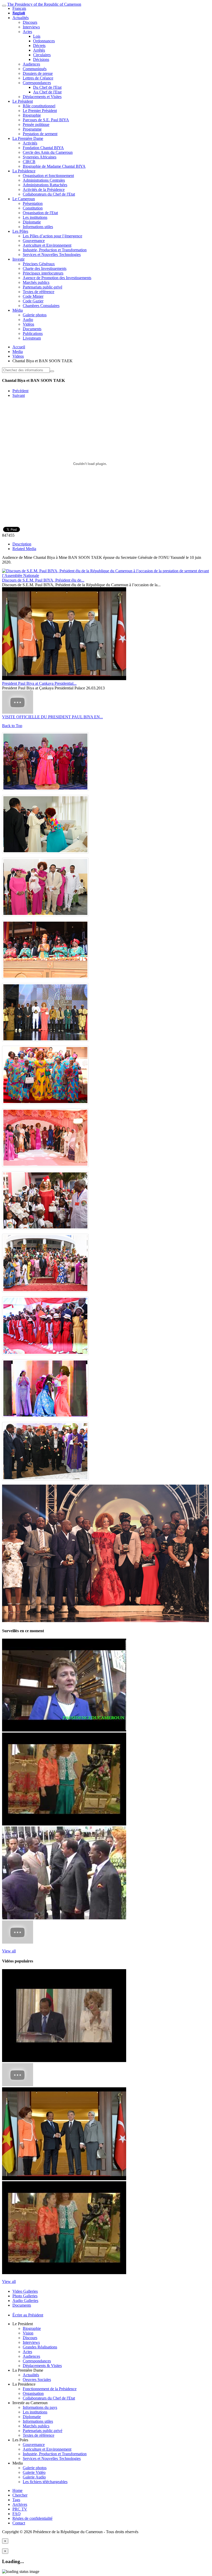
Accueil (19, 347)
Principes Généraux (39, 264)
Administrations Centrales (44, 180)
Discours (30, 22)
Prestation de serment (40, 134)
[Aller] (52, 371)
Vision (28, 2333)
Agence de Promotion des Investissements (57, 278)
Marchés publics (36, 282)
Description (22, 544)
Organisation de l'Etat (40, 213)
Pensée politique (36, 124)
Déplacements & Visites (42, 2366)
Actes (27, 32)
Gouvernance (34, 241)
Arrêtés (39, 50)
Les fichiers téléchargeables (45, 2482)
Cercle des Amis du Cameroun (48, 152)
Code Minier (33, 296)
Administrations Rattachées (45, 185)
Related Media (24, 549)
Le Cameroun (24, 199)
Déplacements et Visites (42, 97)
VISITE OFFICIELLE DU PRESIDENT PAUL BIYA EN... (52, 717)
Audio (28, 320)
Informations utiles (38, 227)
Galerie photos (35, 315)
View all (9, 1951)
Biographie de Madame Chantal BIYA (54, 166)
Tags (16, 2500)
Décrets (39, 46)
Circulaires (42, 55)
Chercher (20, 2495)
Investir (18, 259)
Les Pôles (20, 231)
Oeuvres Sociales (37, 2380)
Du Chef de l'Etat (47, 87)
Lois (37, 36)
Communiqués (35, 69)
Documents (32, 329)
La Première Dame (28, 138)
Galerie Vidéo (34, 2472)
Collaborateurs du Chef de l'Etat (49, 194)
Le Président (23, 101)
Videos (18, 356)
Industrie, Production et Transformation (55, 250)
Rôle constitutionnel (39, 106)
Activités (30, 143)
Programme (32, 129)
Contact (19, 2523)
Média (18, 310)
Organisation (33, 2393)
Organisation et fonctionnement (48, 176)
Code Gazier (33, 301)
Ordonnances (44, 41)
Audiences (31, 64)
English (19, 13)
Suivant (19, 395)
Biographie (32, 115)
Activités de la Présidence (44, 190)
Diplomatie (32, 222)
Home (17, 2490)
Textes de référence (39, 292)
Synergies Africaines (40, 157)
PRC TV (20, 2509)
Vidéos (28, 324)
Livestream (32, 338)
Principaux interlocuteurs (43, 273)
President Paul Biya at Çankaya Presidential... (39, 683)
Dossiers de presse (38, 73)
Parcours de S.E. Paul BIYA (46, 120)
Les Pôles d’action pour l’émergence (52, 236)
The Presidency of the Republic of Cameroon (44, 4)
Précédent (20, 391)
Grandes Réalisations (40, 2347)
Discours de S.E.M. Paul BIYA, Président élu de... (43, 580)
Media (18, 352)
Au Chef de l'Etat (47, 92)
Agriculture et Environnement (47, 245)
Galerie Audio (34, 2477)
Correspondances (37, 83)
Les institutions (35, 217)
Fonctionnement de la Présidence (50, 2389)
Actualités (21, 18)
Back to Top (12, 726)
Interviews (31, 27)
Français (19, 8)
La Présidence (24, 171)
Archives (20, 2504)
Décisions (41, 59)
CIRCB (29, 162)
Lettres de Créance (38, 78)
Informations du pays (40, 2407)
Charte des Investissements (45, 268)
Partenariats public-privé (43, 287)
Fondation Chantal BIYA (43, 148)
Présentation (33, 203)
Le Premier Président (40, 111)
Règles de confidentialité (32, 2518)
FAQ (17, 2514)
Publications (33, 333)
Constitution (33, 208)
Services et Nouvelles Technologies (52, 255)
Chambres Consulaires (41, 306)
